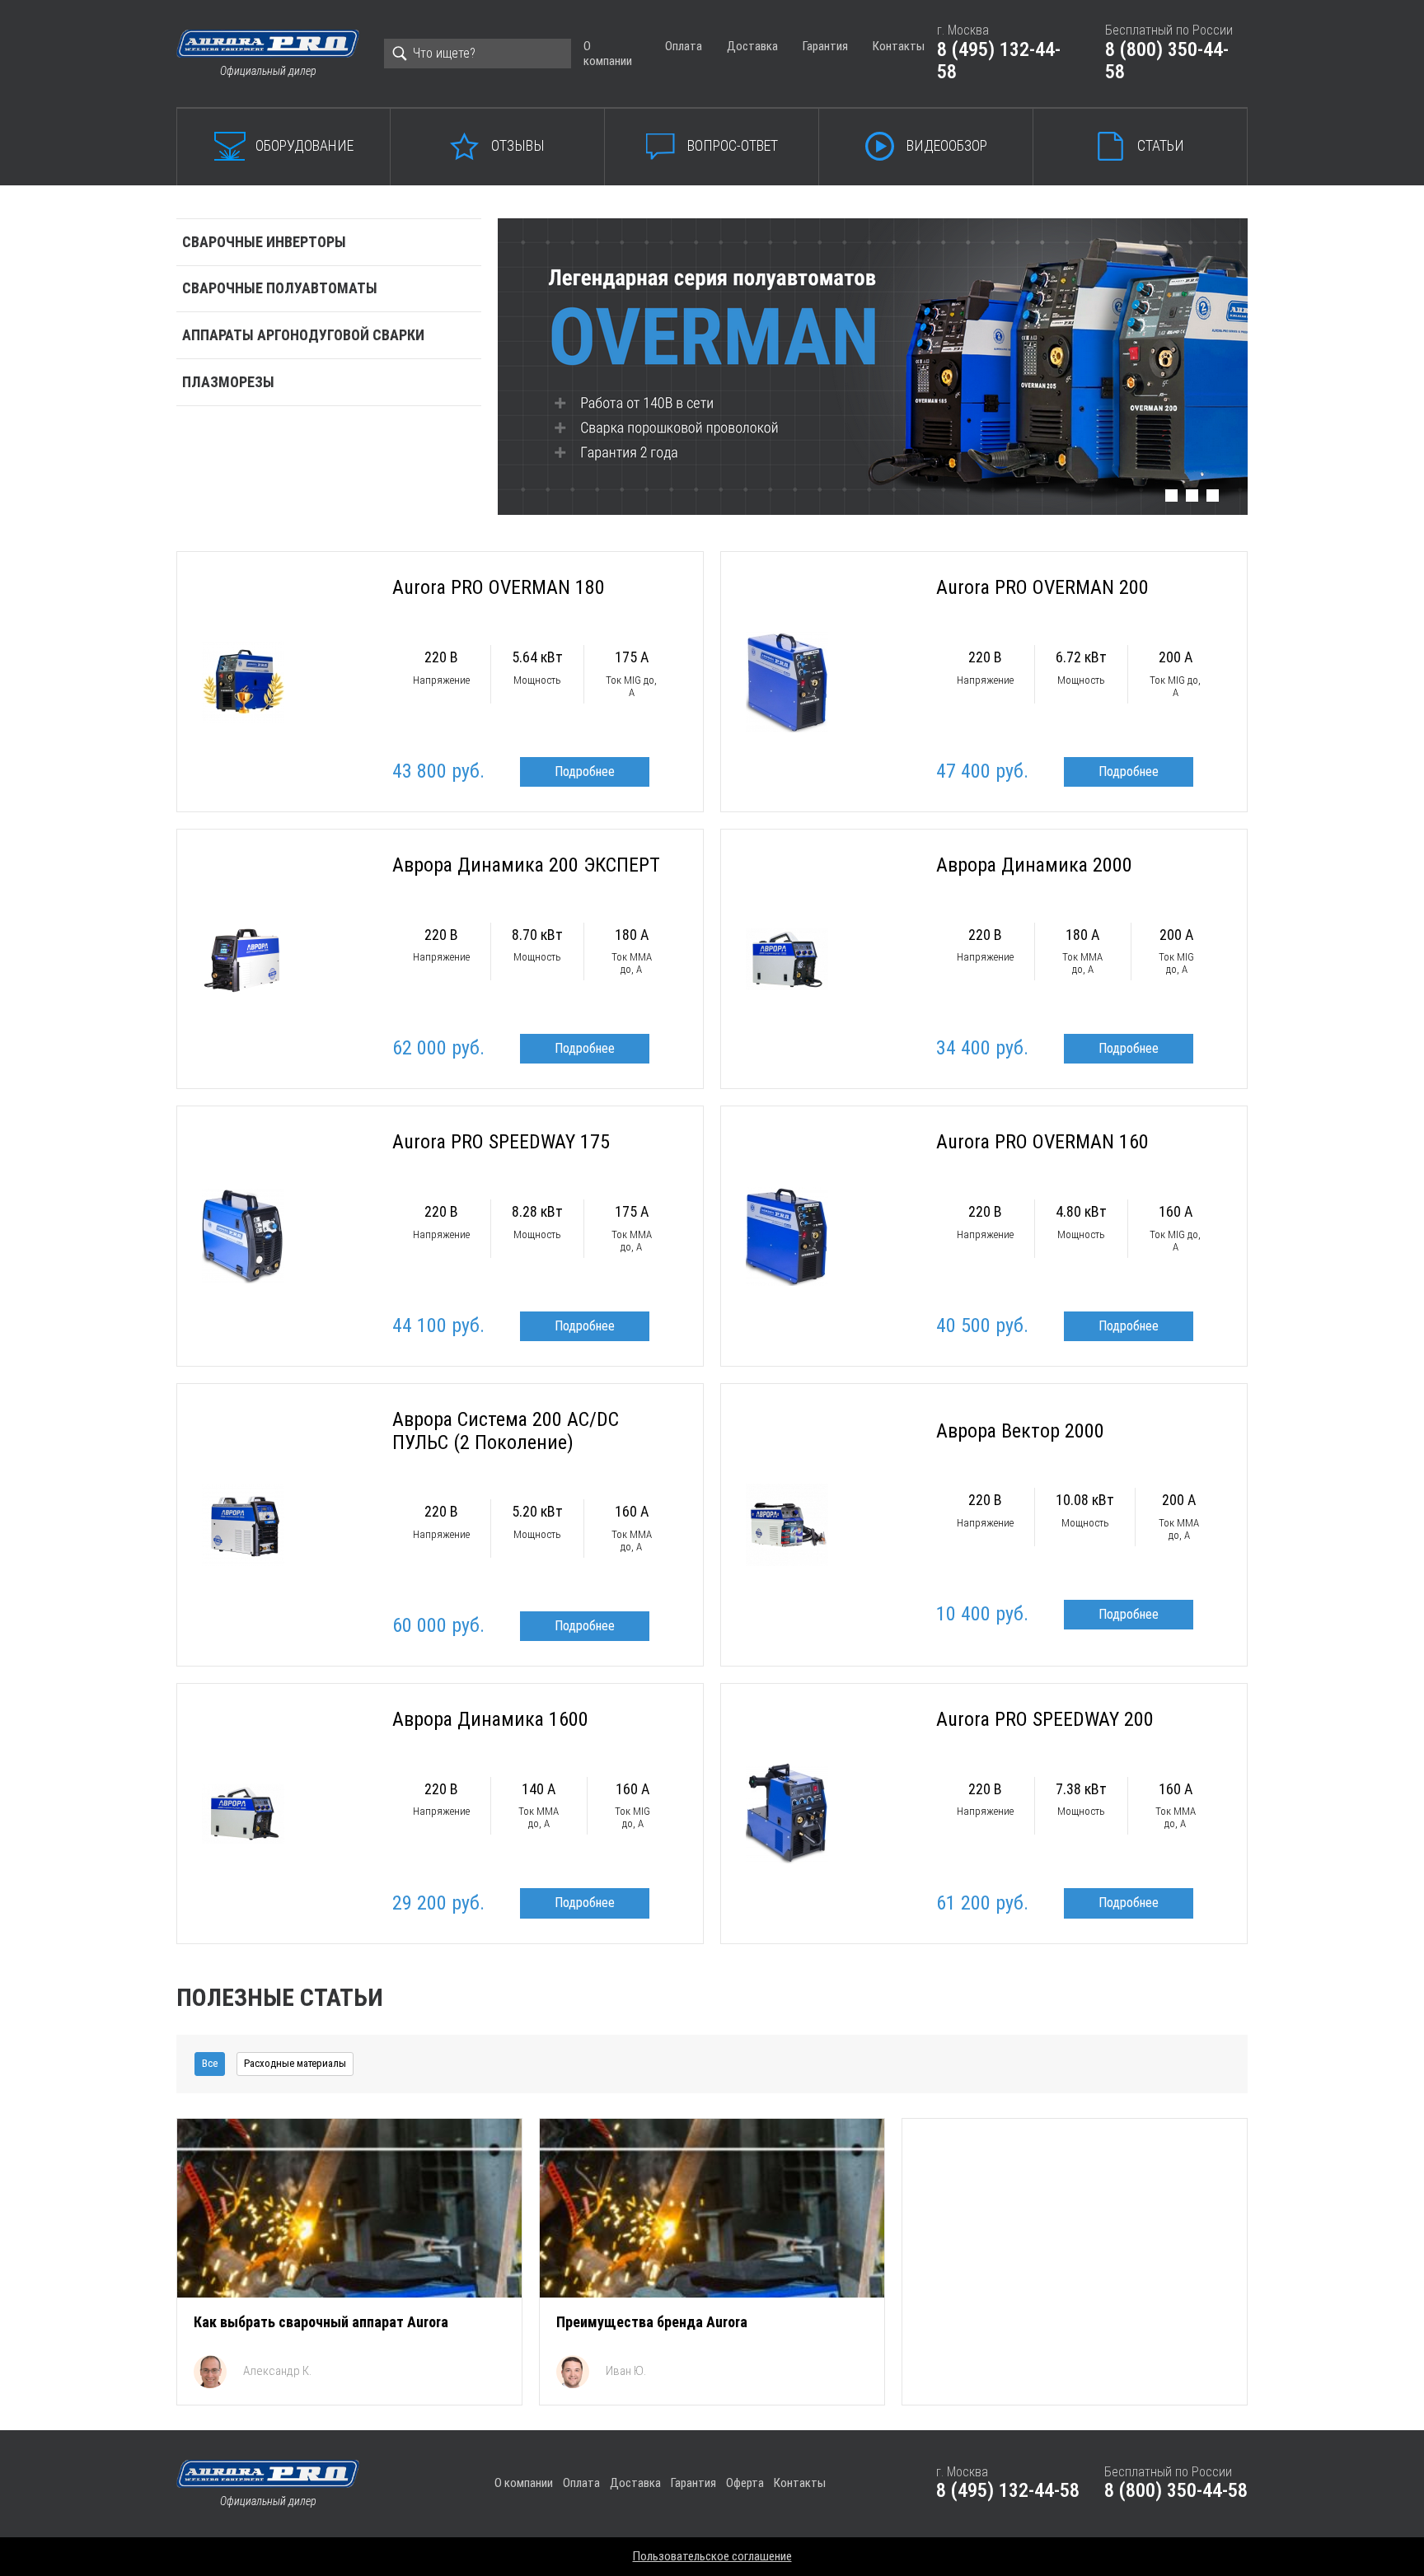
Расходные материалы (295, 2063)
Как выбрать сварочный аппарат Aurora (321, 2322)
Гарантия (825, 46)
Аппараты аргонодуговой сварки (303, 335)
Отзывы (518, 145)
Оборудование (304, 145)
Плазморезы (228, 382)
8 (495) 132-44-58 (999, 61)
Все (210, 2063)
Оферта (745, 2483)
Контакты (899, 46)
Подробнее (585, 771)
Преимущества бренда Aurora (652, 2322)
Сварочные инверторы (264, 242)
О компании (608, 53)
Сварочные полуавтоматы (280, 288)
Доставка (752, 46)
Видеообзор (947, 145)
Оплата (684, 46)
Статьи (1161, 145)
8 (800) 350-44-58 (1167, 61)
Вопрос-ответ (733, 145)
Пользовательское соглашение (712, 2556)
